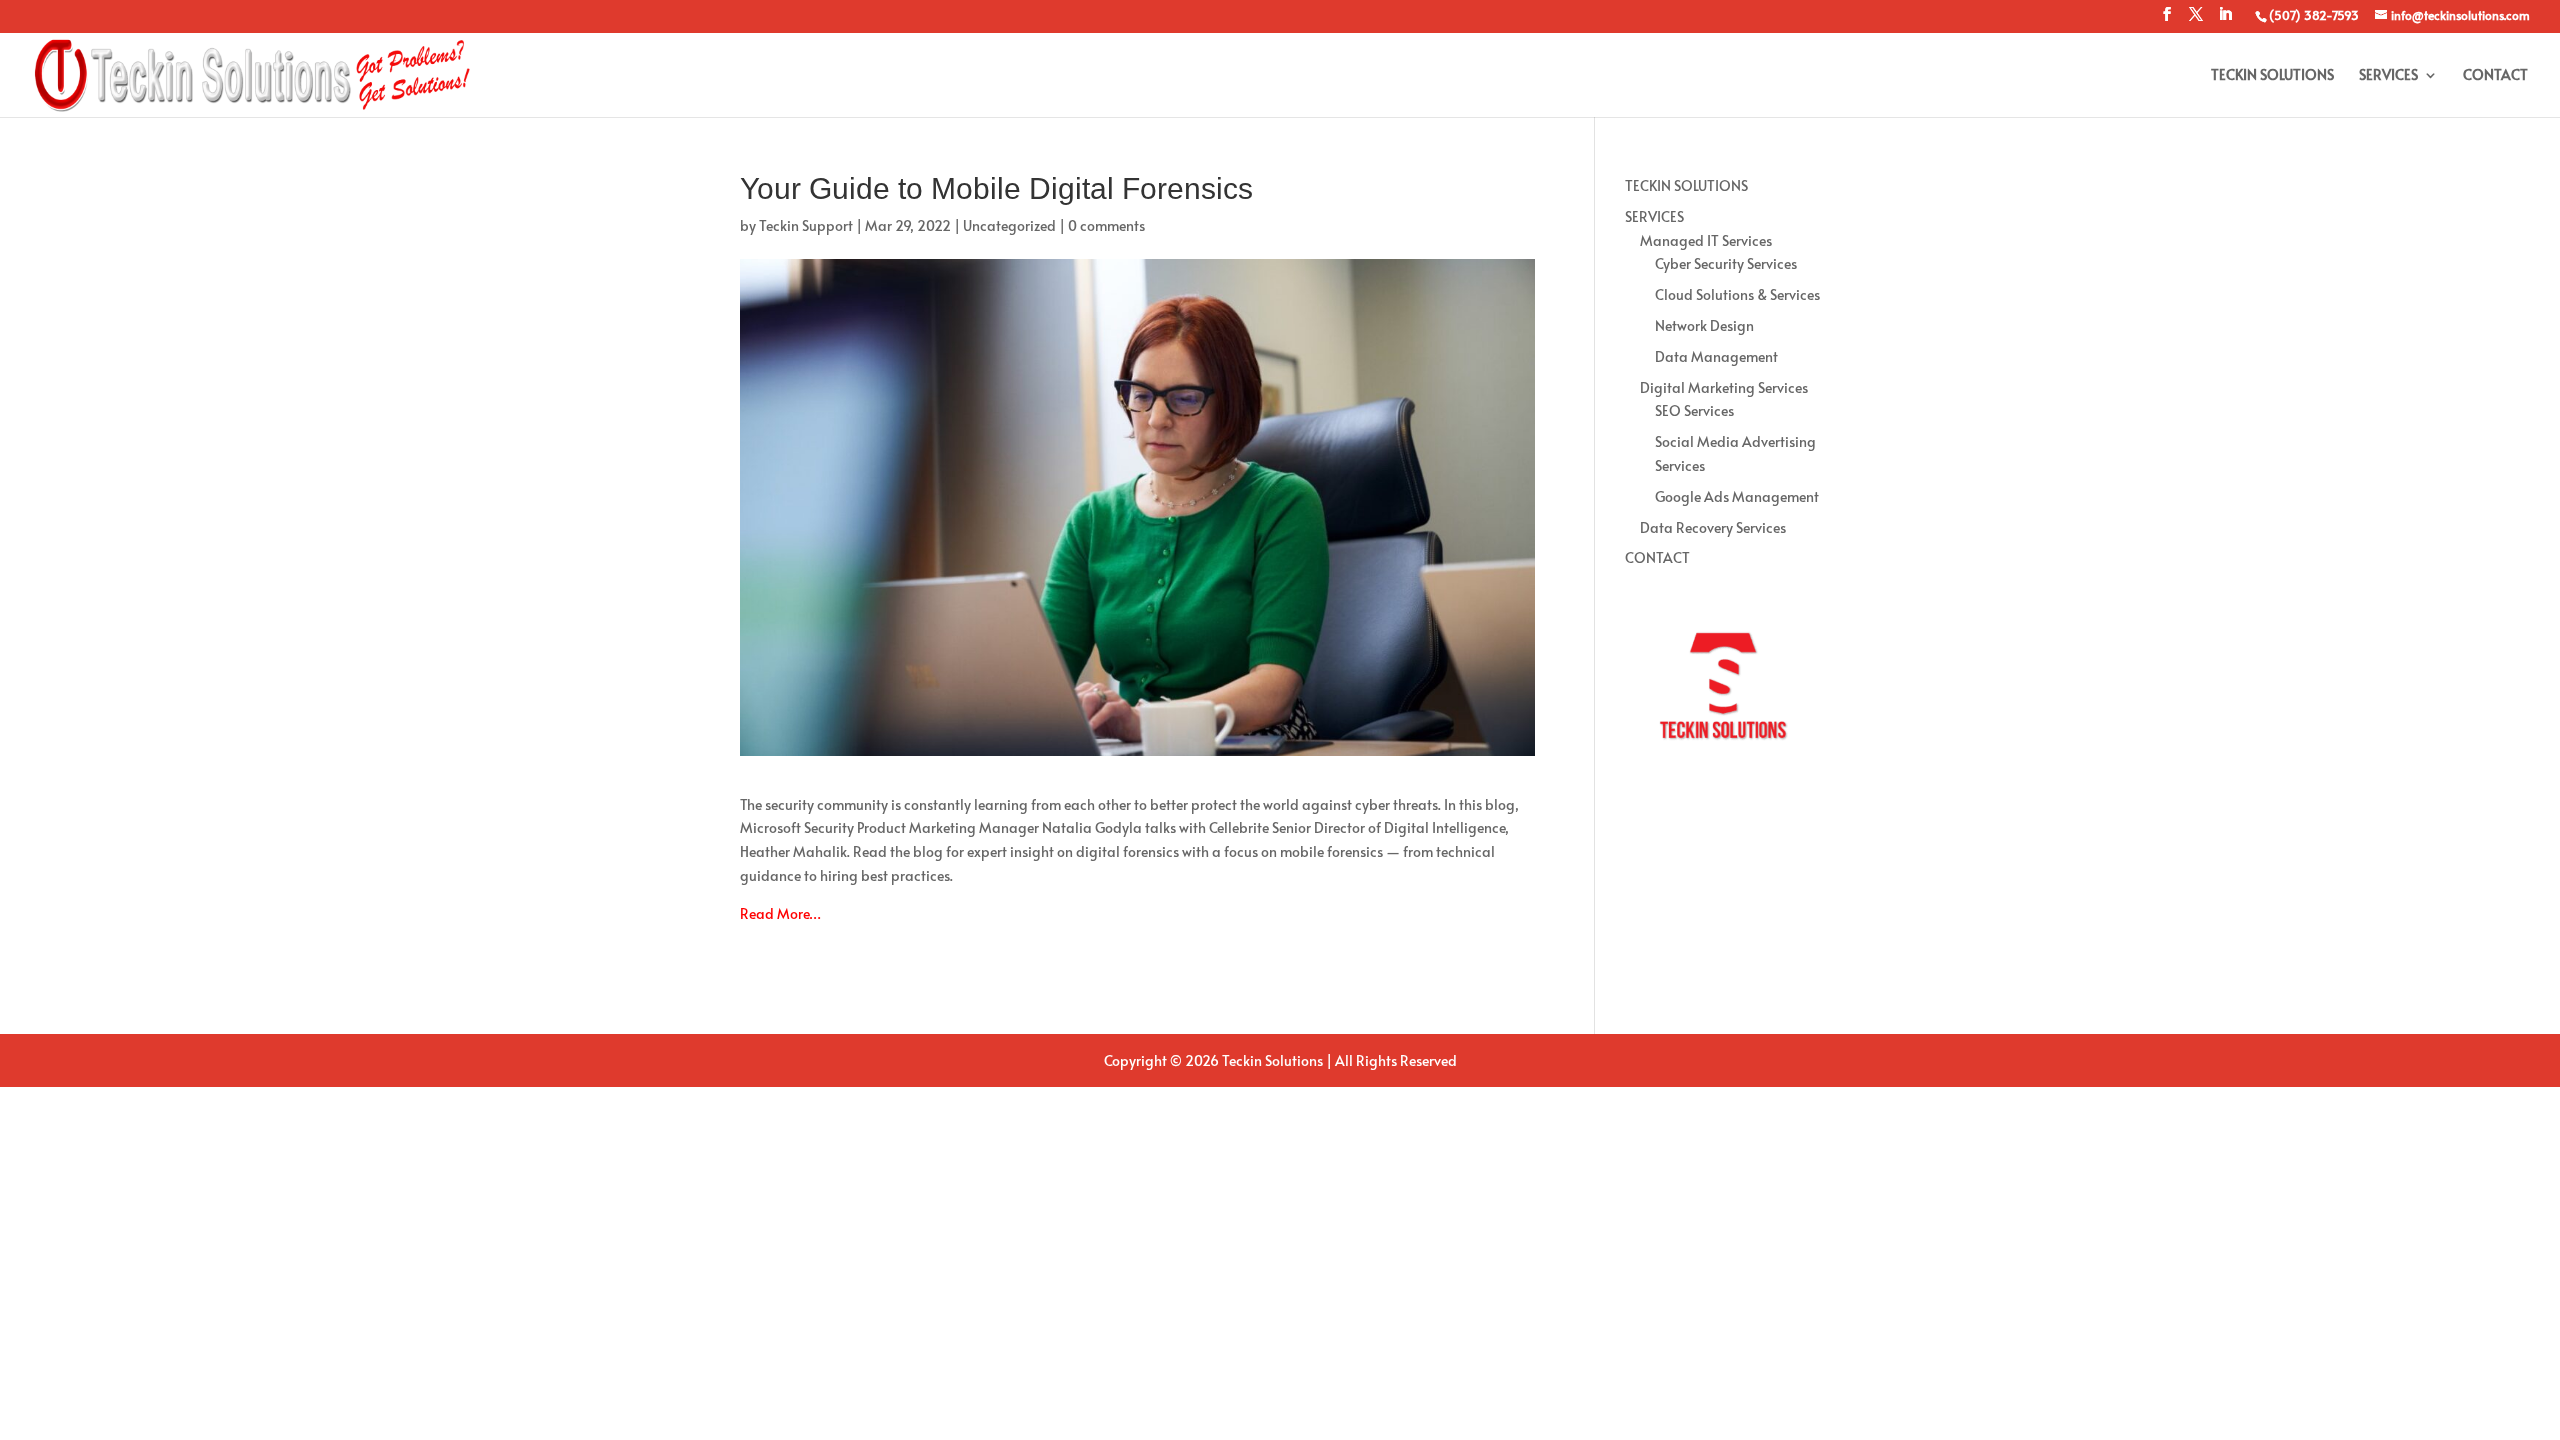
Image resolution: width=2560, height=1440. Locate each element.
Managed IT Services (1706, 240)
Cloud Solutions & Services (1737, 294)
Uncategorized (1009, 225)
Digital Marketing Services (1724, 387)
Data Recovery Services (1713, 527)
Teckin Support (806, 225)
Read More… (780, 913)
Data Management (1716, 356)
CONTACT (2495, 76)
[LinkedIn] (2225, 20)
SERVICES (2388, 76)
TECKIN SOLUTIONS (2272, 76)
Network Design (1704, 325)
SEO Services (1694, 410)
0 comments (1106, 225)
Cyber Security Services (1726, 263)
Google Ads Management (1737, 496)
